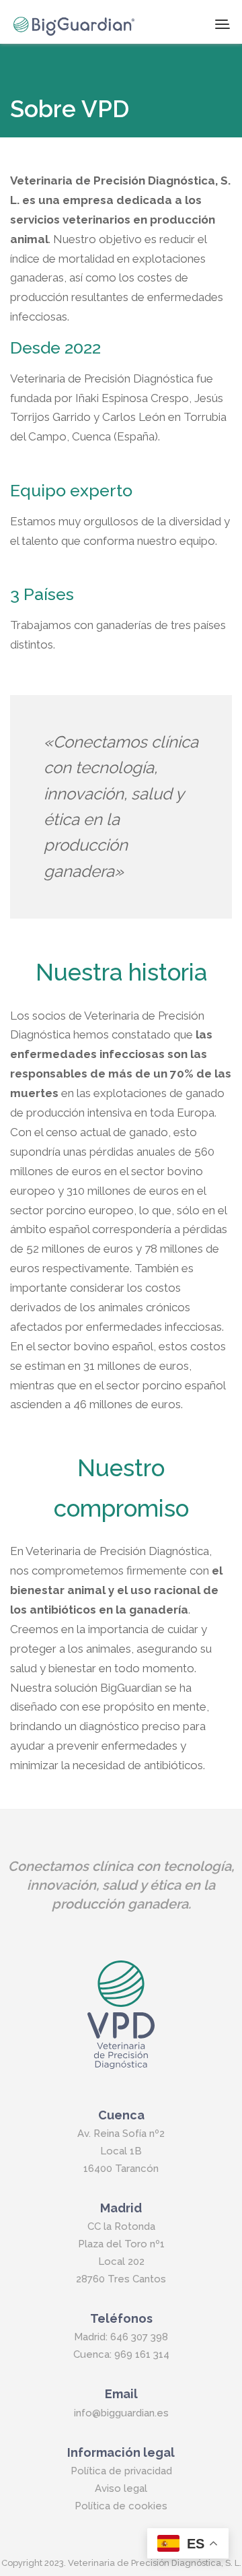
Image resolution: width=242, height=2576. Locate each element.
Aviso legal (121, 2488)
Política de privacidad (121, 2471)
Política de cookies (121, 2506)
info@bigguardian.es (121, 2413)
